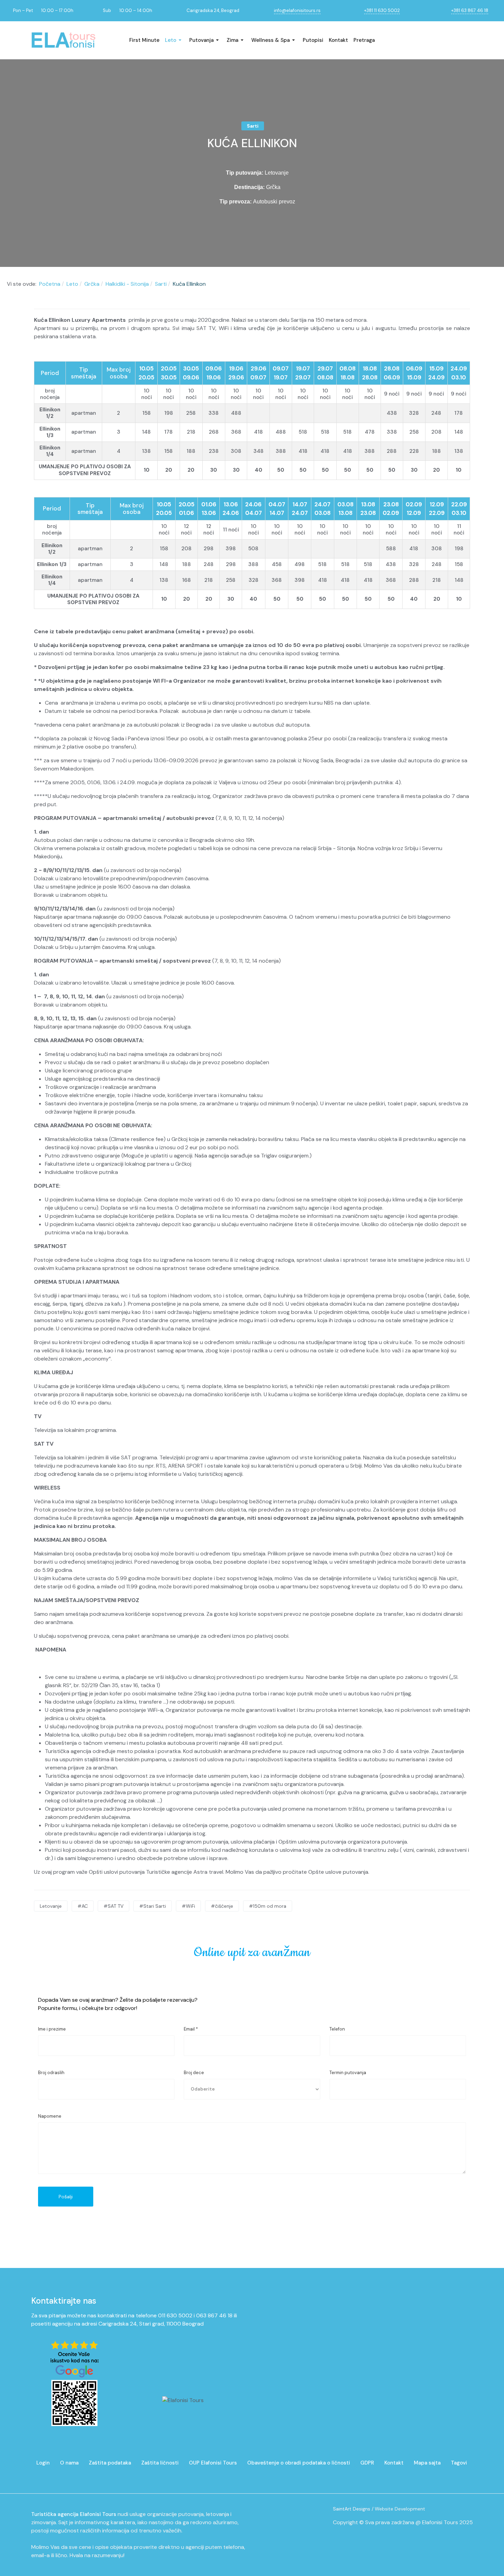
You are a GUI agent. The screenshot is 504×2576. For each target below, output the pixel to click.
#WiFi (188, 1906)
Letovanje (51, 1906)
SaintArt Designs (352, 2509)
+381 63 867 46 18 (470, 10)
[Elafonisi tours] (63, 40)
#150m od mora (268, 1906)
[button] (174, 40)
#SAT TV (113, 1906)
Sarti (253, 126)
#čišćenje (222, 1906)
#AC (83, 1906)
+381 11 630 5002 (382, 10)
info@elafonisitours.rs (297, 10)
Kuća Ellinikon (252, 143)
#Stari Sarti (153, 1906)
